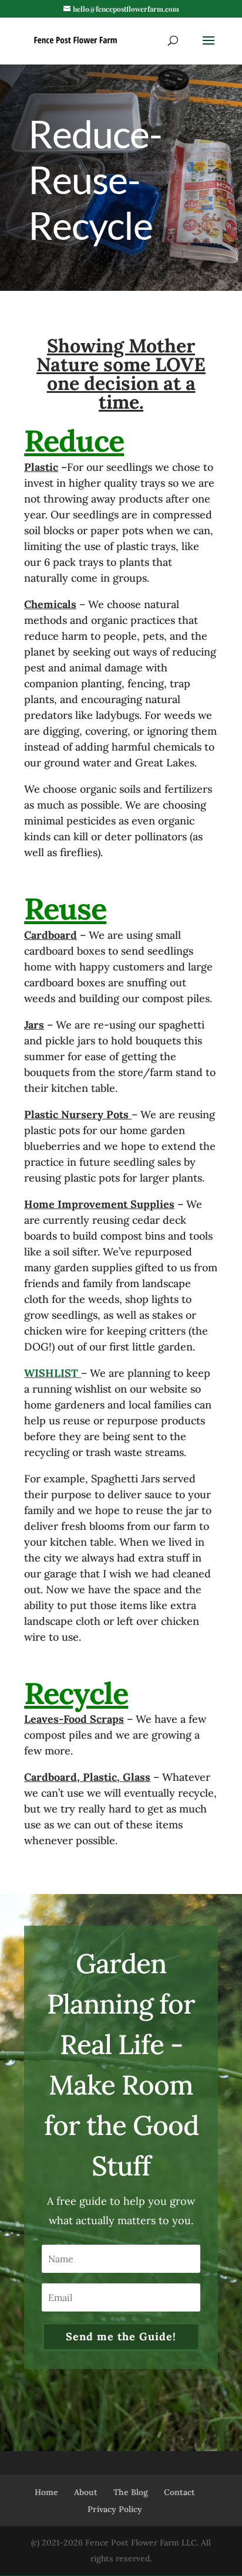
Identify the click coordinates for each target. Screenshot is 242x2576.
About (86, 2492)
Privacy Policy (115, 2509)
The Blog (131, 2492)
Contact (179, 2492)
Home (46, 2492)
